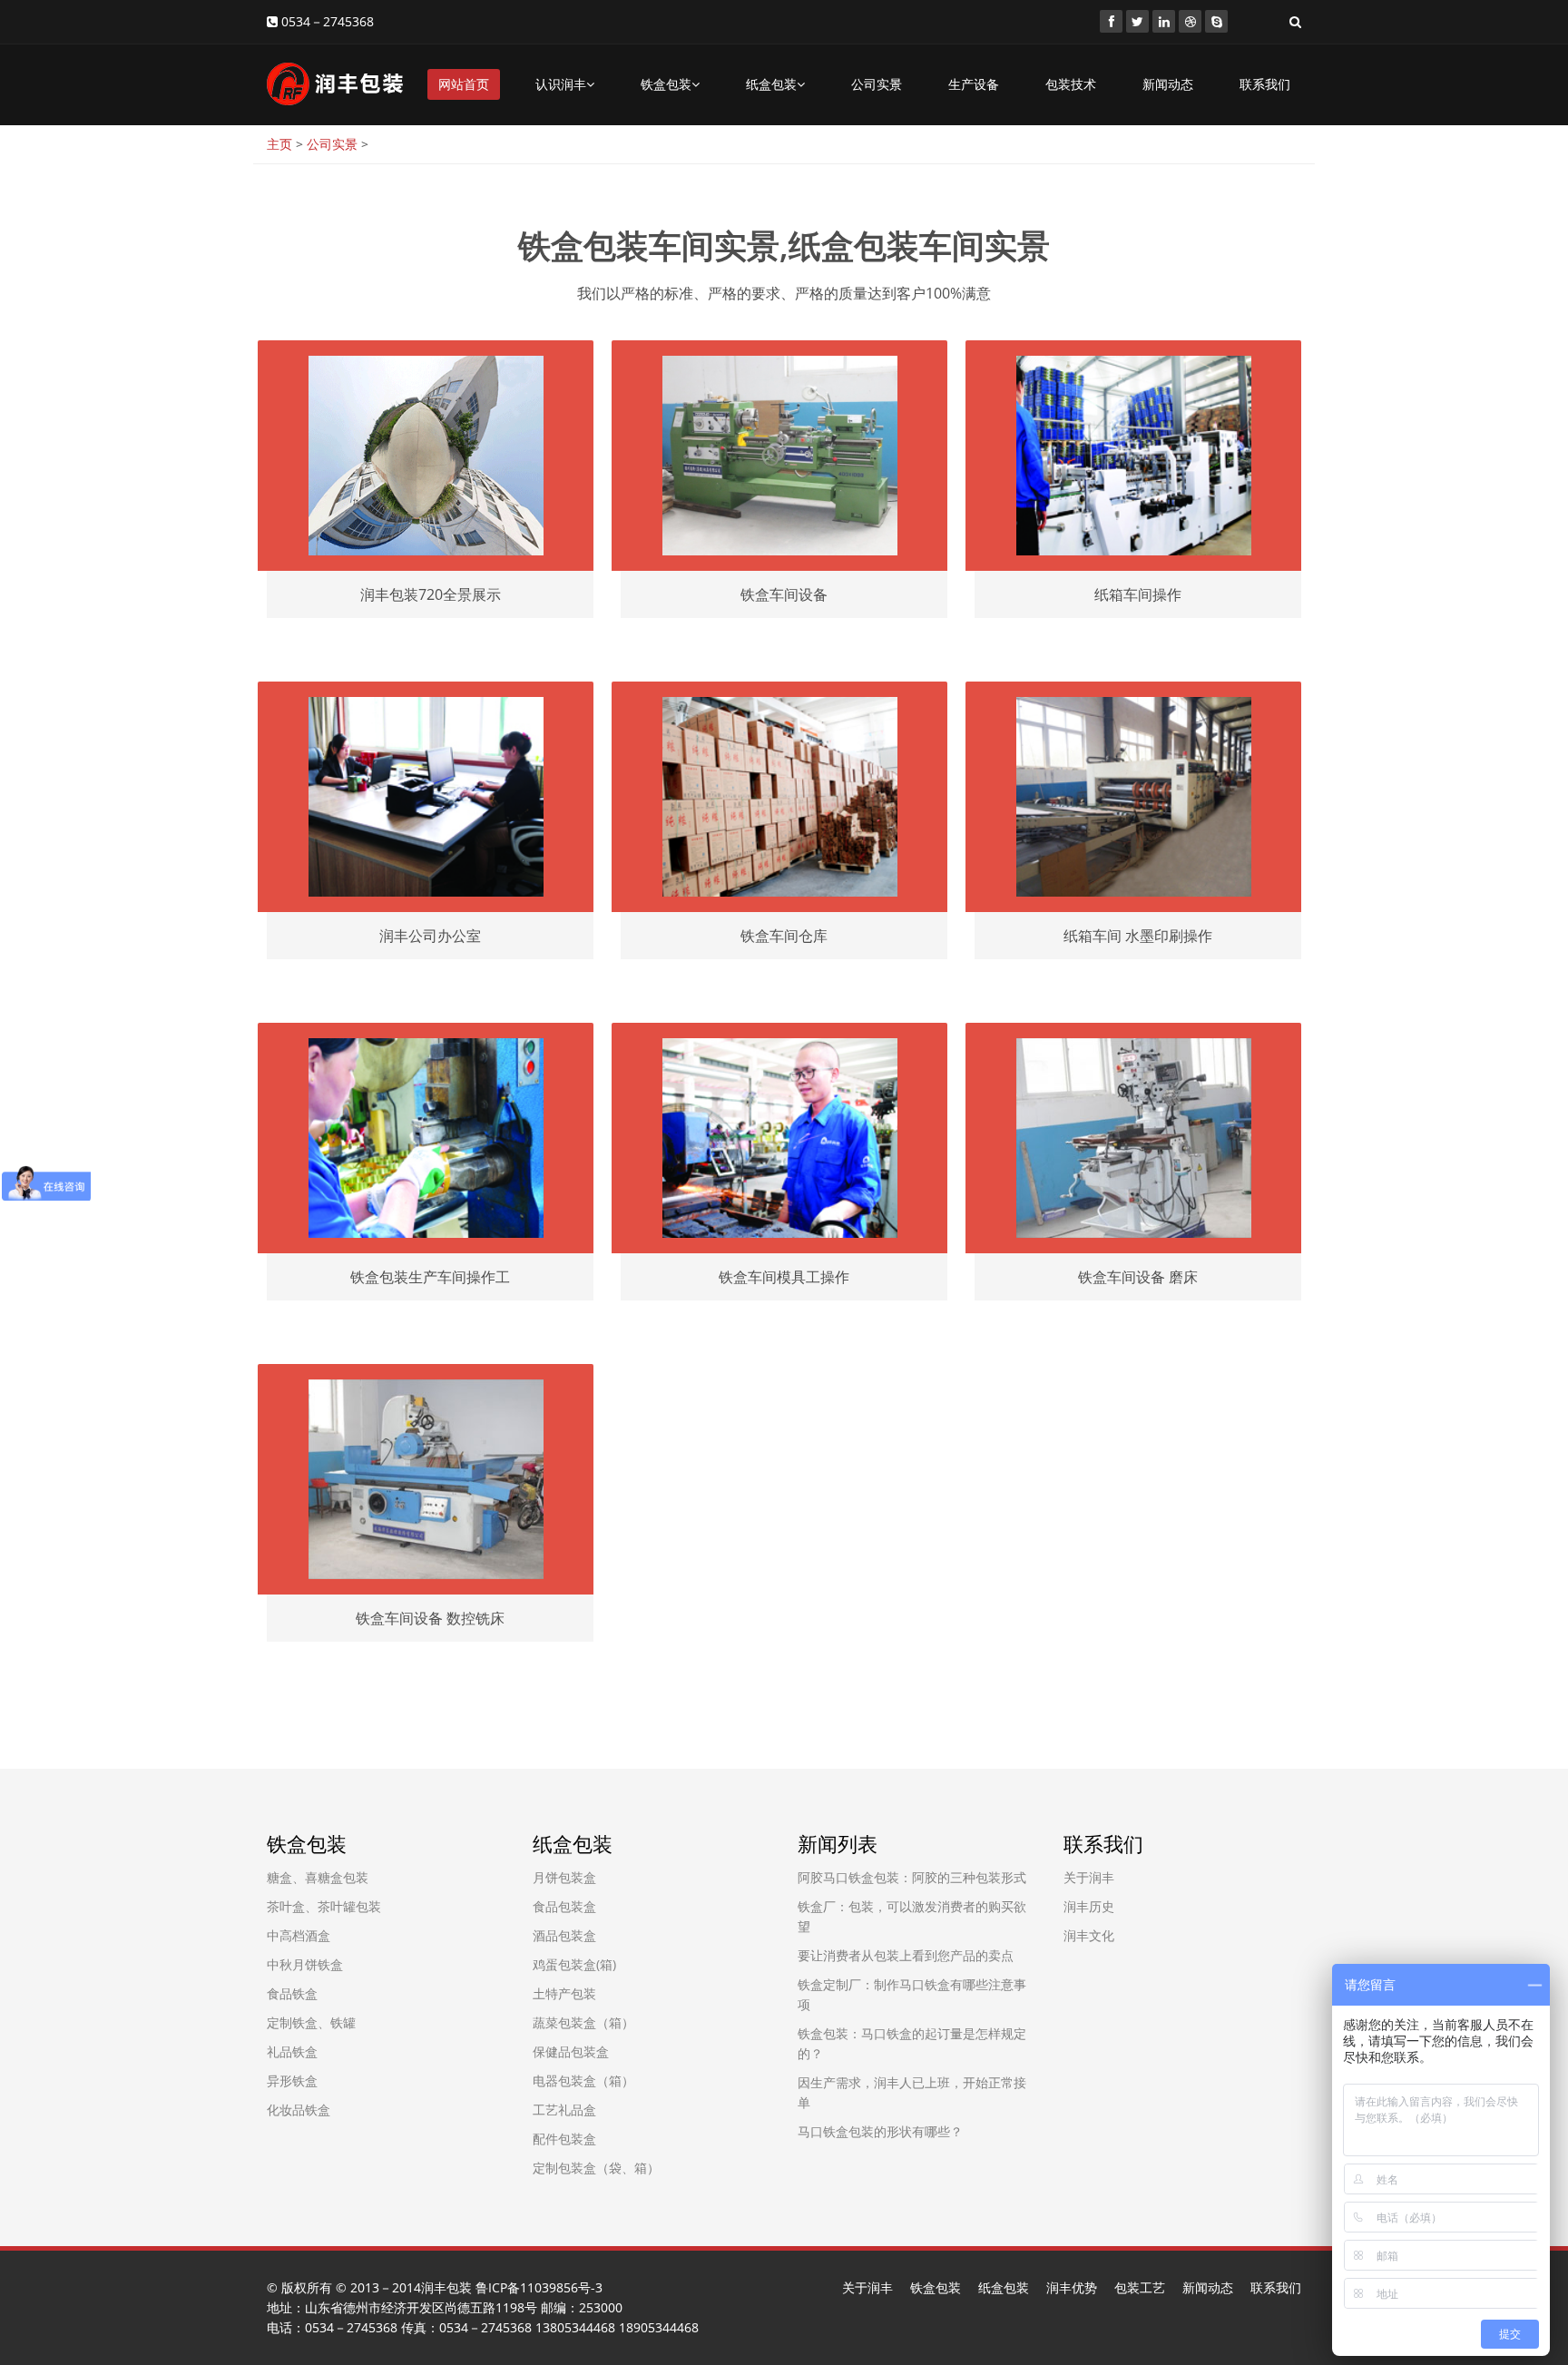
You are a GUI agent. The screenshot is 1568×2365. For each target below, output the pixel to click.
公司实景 (877, 84)
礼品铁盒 (292, 2051)
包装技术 (1071, 84)
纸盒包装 (771, 84)
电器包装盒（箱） (583, 2080)
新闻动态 (1168, 84)
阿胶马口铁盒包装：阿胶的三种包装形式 (912, 1877)
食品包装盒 (564, 1906)
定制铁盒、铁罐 (311, 2022)
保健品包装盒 (571, 2051)
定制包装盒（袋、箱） (596, 2168)
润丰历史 (1089, 1906)
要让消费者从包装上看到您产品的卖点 (906, 1955)
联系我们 (1265, 84)
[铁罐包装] (1111, 21)
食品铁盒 (292, 1993)
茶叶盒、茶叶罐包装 (324, 1906)
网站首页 (464, 84)
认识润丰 (561, 84)
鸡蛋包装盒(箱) (574, 1964)
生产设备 (974, 84)
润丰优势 (1072, 2287)
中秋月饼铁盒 (305, 1964)
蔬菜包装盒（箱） (583, 2022)
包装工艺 (1140, 2287)
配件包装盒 (564, 2139)
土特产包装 (564, 1993)
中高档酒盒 (299, 1935)
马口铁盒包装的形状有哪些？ (880, 2131)
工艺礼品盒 (564, 2110)
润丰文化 (1089, 1935)
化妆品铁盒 (299, 2110)
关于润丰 (1089, 1877)
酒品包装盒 (564, 1935)
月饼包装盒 (564, 1877)
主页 (279, 144)
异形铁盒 (292, 2080)
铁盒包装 (666, 84)
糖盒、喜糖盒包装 (318, 1877)
